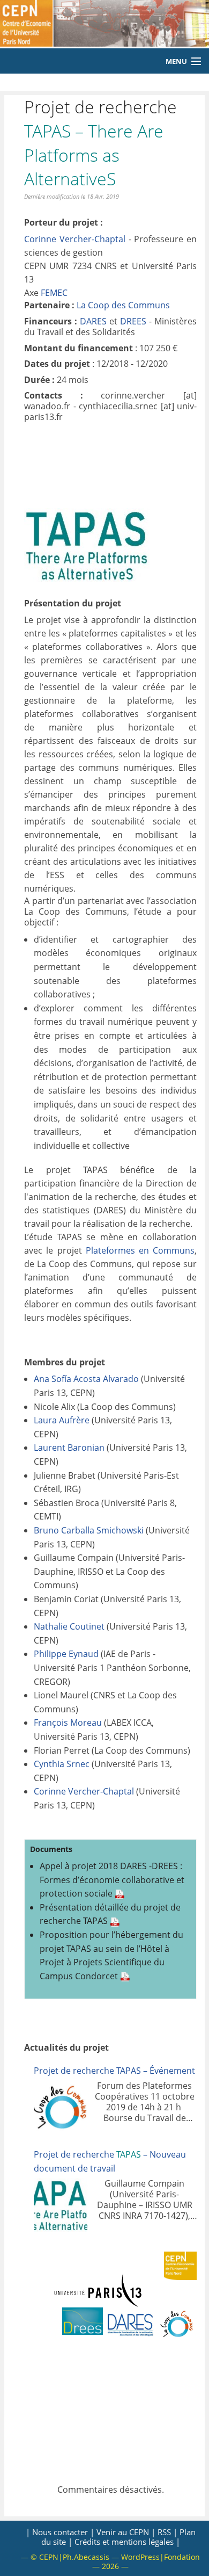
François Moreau (68, 1723)
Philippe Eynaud (66, 1654)
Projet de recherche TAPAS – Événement (114, 2071)
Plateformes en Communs (140, 1250)
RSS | (167, 2532)
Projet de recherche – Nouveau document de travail (110, 2161)
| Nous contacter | (60, 2532)
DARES (93, 321)
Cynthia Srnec (62, 1764)
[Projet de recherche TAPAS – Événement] (61, 2107)
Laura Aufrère (62, 1420)
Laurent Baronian (69, 1448)
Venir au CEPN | (126, 2532)
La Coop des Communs (123, 305)
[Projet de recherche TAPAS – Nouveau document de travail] (61, 2205)
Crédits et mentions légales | (127, 2542)
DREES (133, 321)
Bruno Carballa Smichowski (89, 1530)
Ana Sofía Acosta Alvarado (86, 1379)
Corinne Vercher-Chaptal (75, 239)
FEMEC (54, 293)
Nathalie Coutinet (69, 1626)
